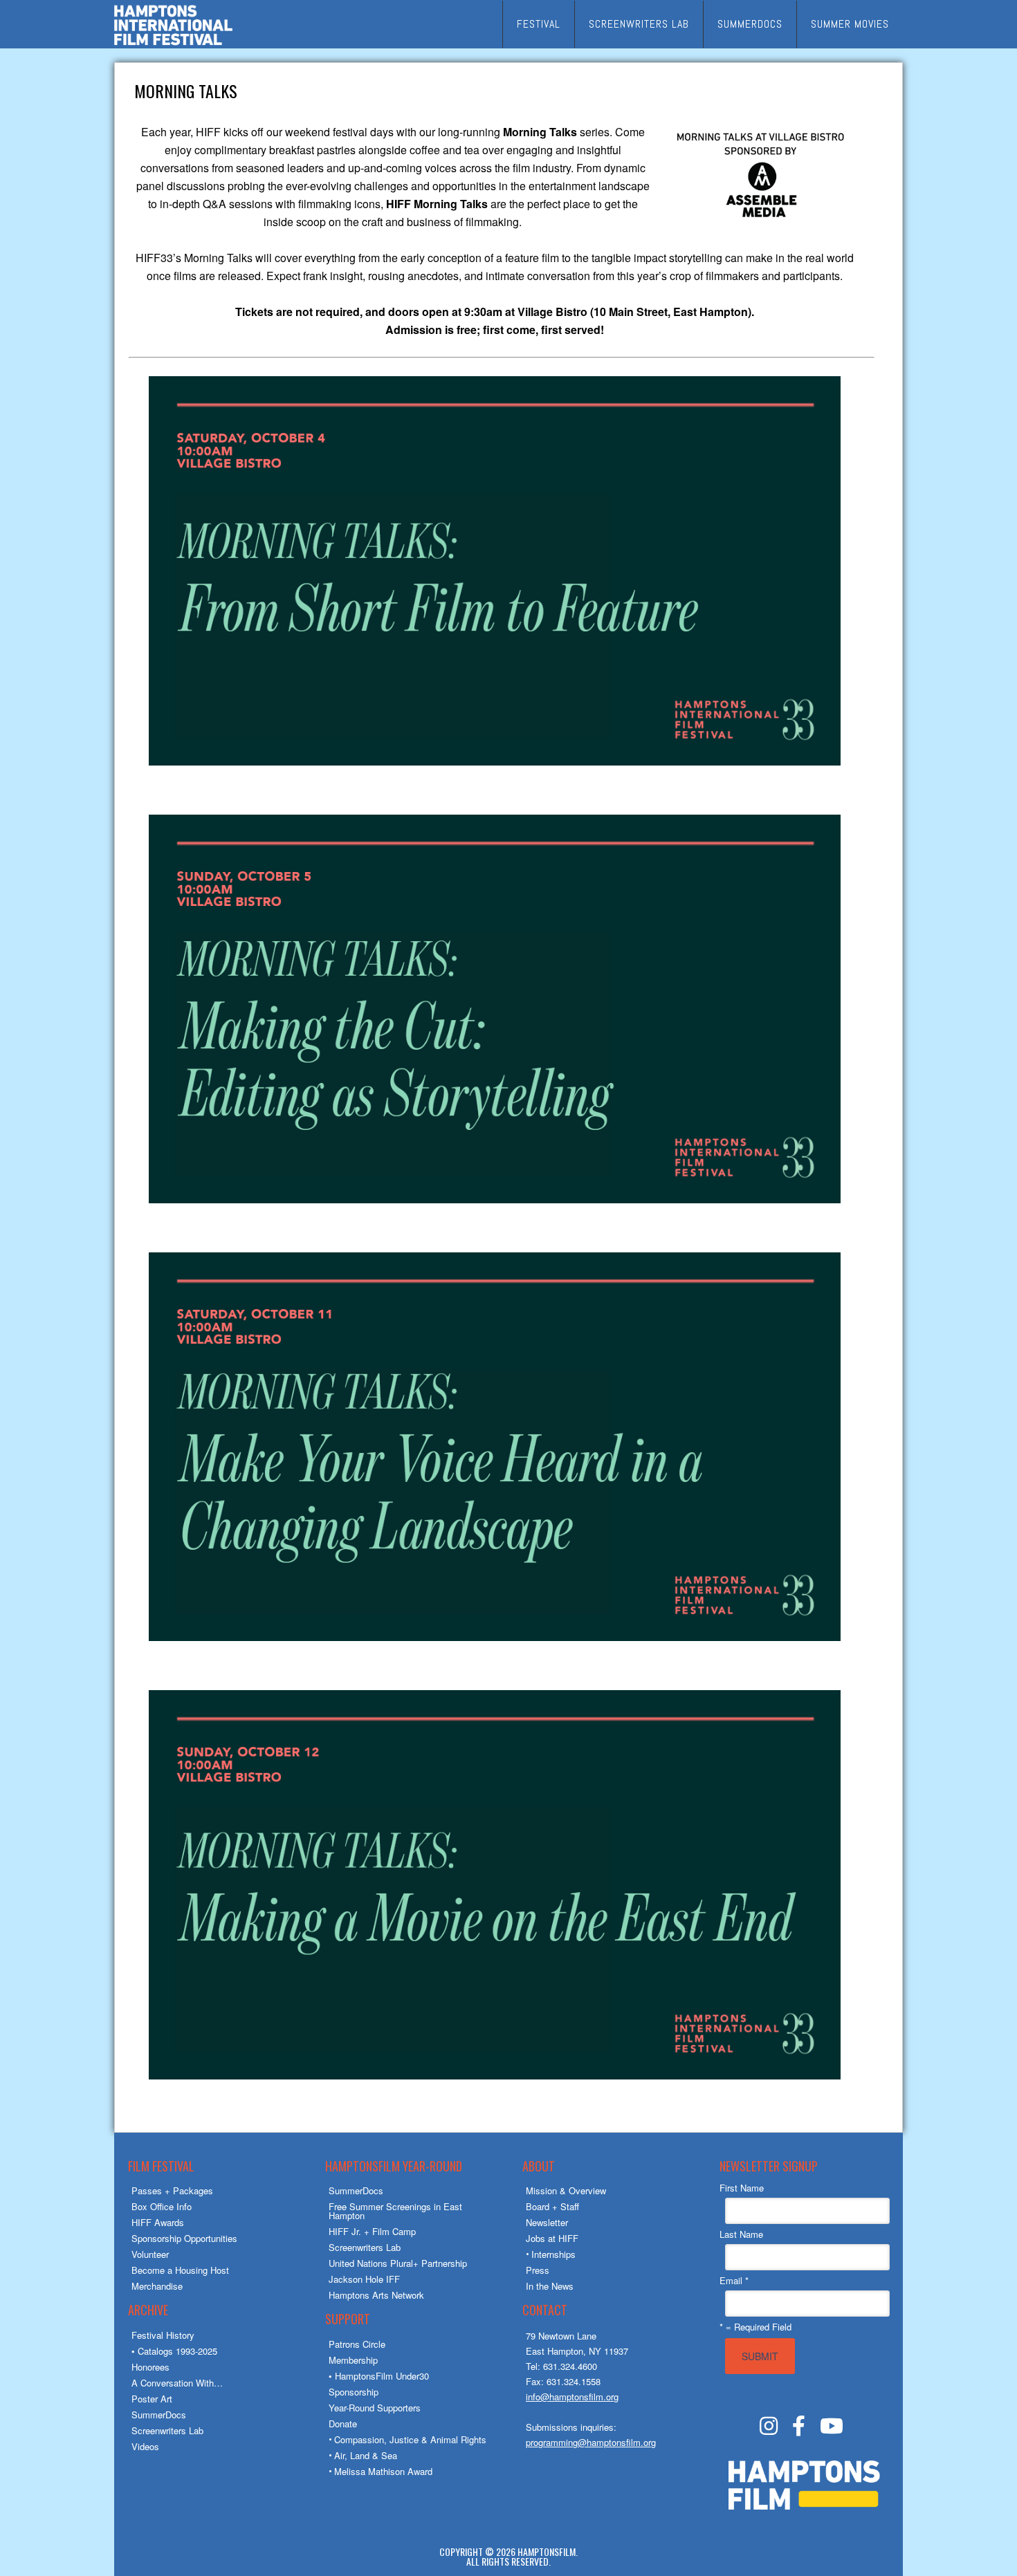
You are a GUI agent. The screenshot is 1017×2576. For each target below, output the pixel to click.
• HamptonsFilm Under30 (379, 2376)
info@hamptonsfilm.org (572, 2397)
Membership (353, 2360)
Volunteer (150, 2254)
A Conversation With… (177, 2383)
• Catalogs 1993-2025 (174, 2351)
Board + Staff (552, 2206)
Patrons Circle (357, 2344)
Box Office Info (162, 2206)
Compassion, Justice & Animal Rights (410, 2439)
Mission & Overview (566, 2190)
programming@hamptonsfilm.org (591, 2442)
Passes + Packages (172, 2190)
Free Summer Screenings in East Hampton (395, 2211)
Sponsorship (354, 2392)
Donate (343, 2424)
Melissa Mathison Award (383, 2471)
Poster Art (152, 2399)
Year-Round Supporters (375, 2408)
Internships (553, 2254)
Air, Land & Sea (366, 2455)
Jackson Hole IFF (364, 2279)
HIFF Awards (158, 2222)
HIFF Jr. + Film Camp (372, 2231)
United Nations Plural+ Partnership (398, 2263)
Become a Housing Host (180, 2270)
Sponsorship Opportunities (184, 2238)
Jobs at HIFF (552, 2238)
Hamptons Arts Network (376, 2295)
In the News (550, 2286)
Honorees (150, 2367)
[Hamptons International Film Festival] (173, 43)
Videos (145, 2446)
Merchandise (157, 2286)
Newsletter (547, 2222)
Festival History (163, 2335)
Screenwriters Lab (167, 2430)
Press (538, 2270)
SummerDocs (159, 2415)
